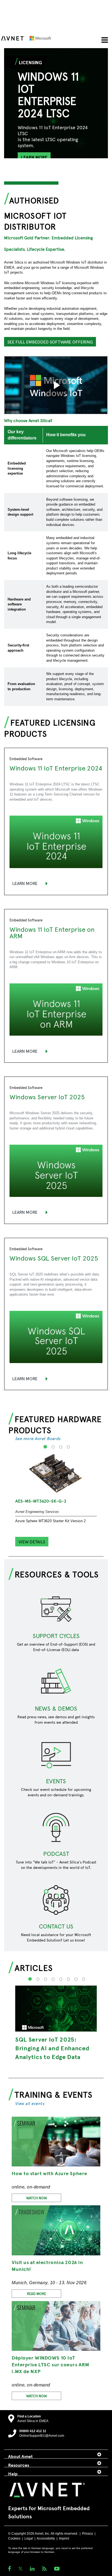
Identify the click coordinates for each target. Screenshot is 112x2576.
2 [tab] (53, 1450)
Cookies (14, 2538)
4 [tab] (68, 1450)
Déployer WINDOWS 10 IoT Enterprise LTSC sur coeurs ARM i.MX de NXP (50, 2364)
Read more (36, 2294)
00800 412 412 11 (33, 2431)
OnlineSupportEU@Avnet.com (42, 2436)
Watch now (37, 2198)
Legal (29, 2538)
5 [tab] (60, 1983)
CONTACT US (56, 1926)
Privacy (88, 2534)
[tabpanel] (56, 123)
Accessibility (46, 2538)
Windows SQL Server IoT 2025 (54, 1258)
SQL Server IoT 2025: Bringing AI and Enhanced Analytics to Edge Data (52, 2048)
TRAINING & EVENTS (54, 2094)
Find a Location (29, 2416)
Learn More (25, 883)
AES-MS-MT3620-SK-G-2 (41, 1501)
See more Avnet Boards (38, 1438)
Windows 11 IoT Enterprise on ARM (52, 932)
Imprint (64, 2538)
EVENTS (56, 1781)
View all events (30, 2103)
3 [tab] (60, 1450)
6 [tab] (68, 1983)
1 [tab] (45, 1450)
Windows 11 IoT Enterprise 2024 (56, 768)
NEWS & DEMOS (56, 1708)
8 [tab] (83, 1983)
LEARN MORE (34, 157)
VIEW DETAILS (32, 1541)
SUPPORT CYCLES (56, 1636)
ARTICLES (34, 1967)
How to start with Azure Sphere (49, 2173)
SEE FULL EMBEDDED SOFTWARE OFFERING (50, 342)
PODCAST (56, 1853)
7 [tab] (75, 1983)
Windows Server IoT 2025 (47, 1097)
